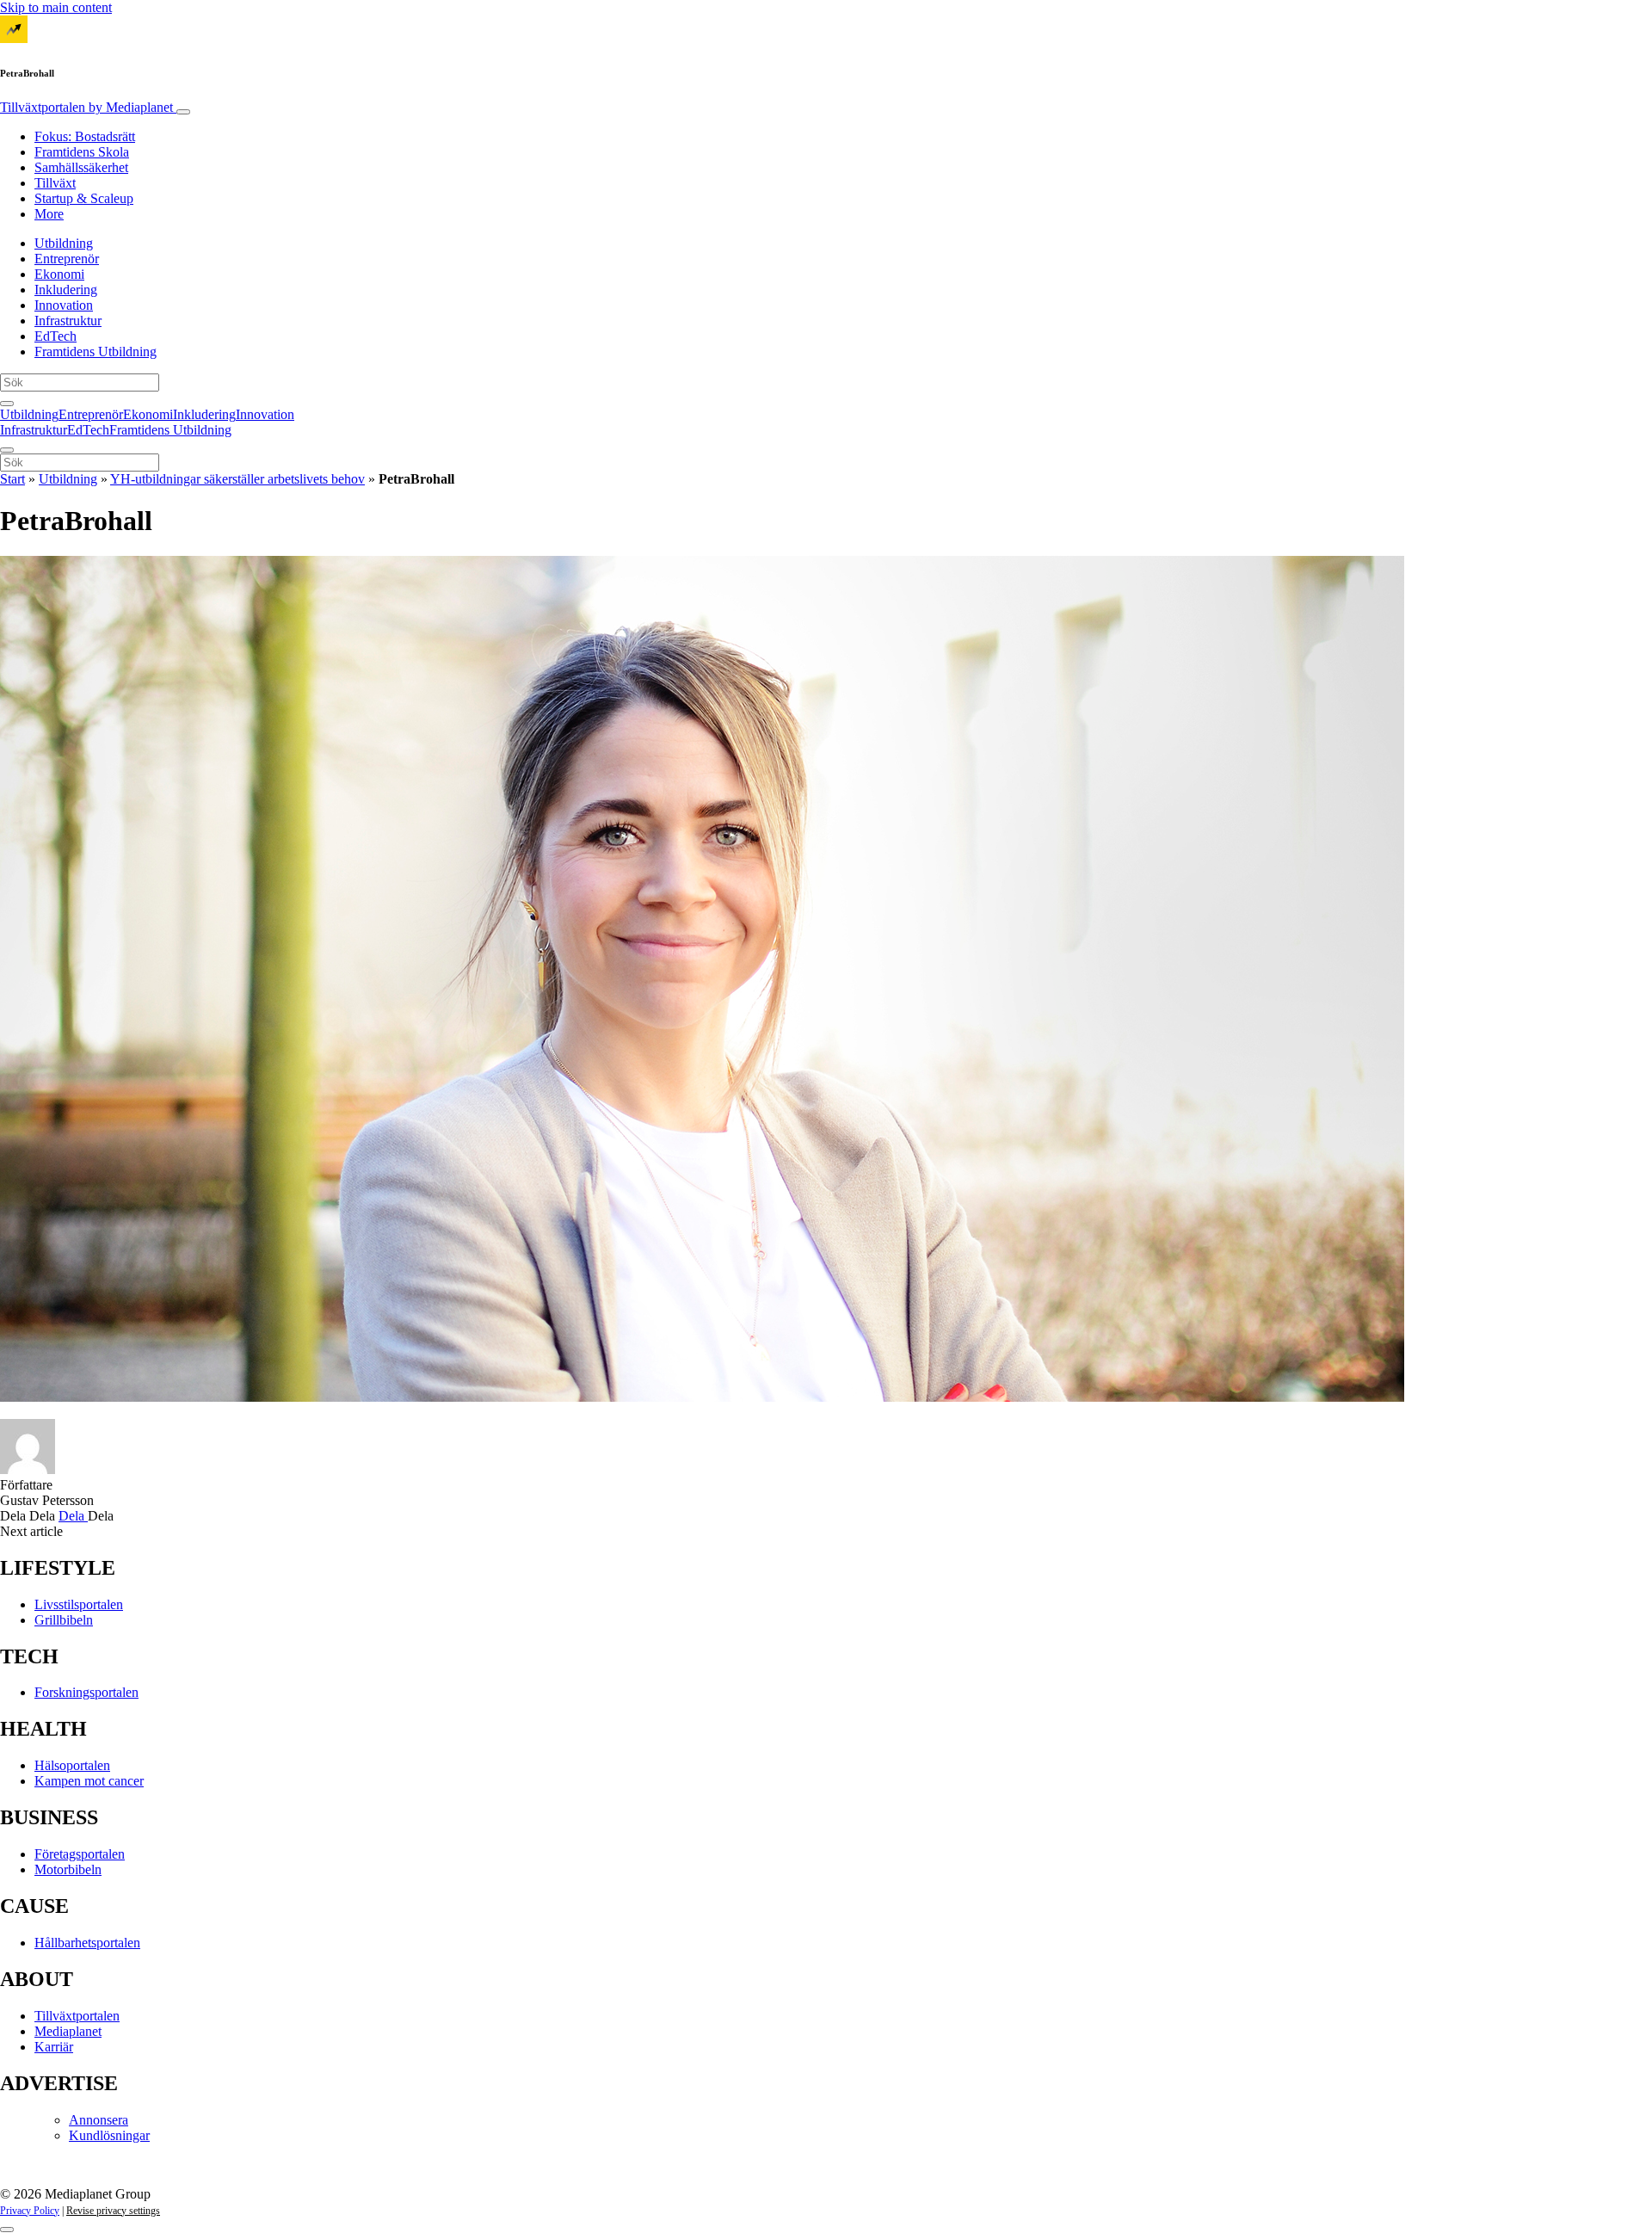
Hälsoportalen (72, 1765)
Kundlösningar (109, 2135)
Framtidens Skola (82, 152)
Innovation (64, 305)
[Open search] (7, 404)
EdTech (55, 336)
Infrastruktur (68, 321)
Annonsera (99, 2120)
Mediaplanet (68, 2031)
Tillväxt (55, 183)
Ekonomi (59, 274)
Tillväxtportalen (86, 107)
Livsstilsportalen (79, 1604)
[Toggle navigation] (183, 112)
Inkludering (66, 290)
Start (12, 479)
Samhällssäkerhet (81, 167)
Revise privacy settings (113, 2211)
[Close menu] (7, 450)
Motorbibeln (68, 1869)
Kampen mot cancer (89, 1781)
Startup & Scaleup (84, 198)
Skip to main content (56, 7)
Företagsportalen (80, 1854)
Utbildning (64, 243)
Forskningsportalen (86, 1692)
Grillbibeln (64, 1620)
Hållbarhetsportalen (87, 1943)
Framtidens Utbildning (96, 352)
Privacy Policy (30, 2211)
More (49, 214)
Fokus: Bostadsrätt (85, 136)
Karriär (54, 2047)
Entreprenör (67, 259)
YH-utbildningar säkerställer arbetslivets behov (237, 479)
